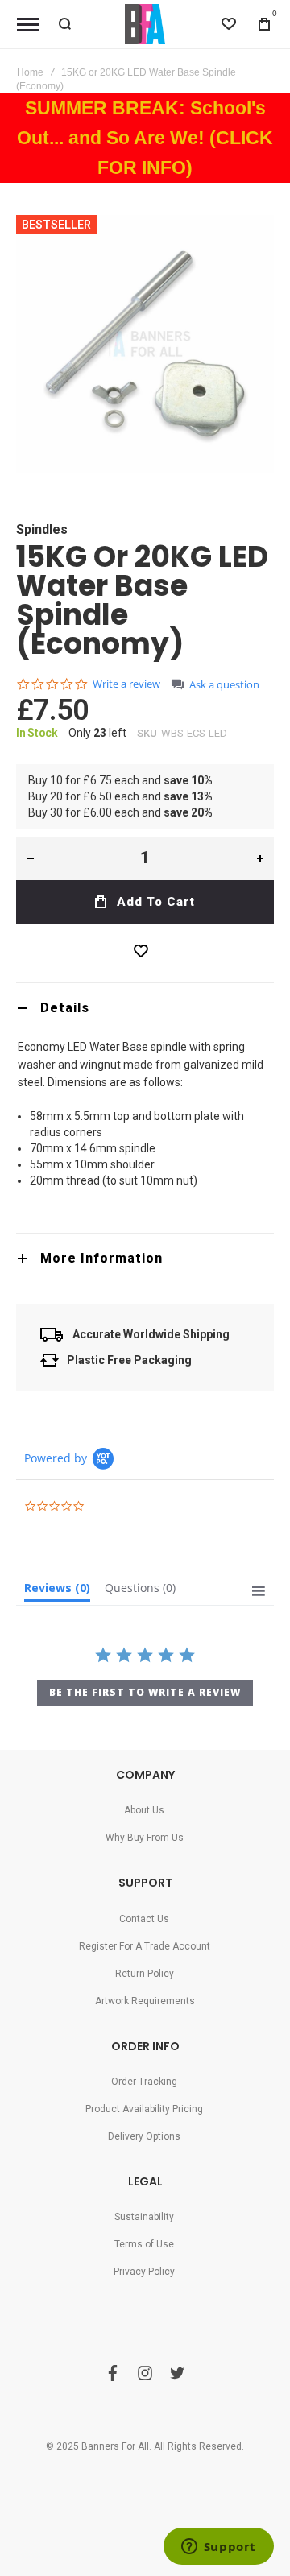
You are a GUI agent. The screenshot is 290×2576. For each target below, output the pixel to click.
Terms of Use (144, 2244)
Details (65, 1008)
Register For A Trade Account (145, 1946)
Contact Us (144, 1919)
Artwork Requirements (145, 2001)
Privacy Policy (144, 2272)
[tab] (145, 1008)
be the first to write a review (145, 1692)
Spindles (42, 529)
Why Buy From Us (145, 1838)
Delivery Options (144, 2136)
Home (30, 72)
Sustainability (144, 2217)
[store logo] (145, 24)
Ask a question (224, 685)
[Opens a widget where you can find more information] (218, 2548)
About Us (144, 1810)
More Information (101, 1258)
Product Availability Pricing (144, 2109)
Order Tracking (144, 2082)
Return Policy (145, 1974)
